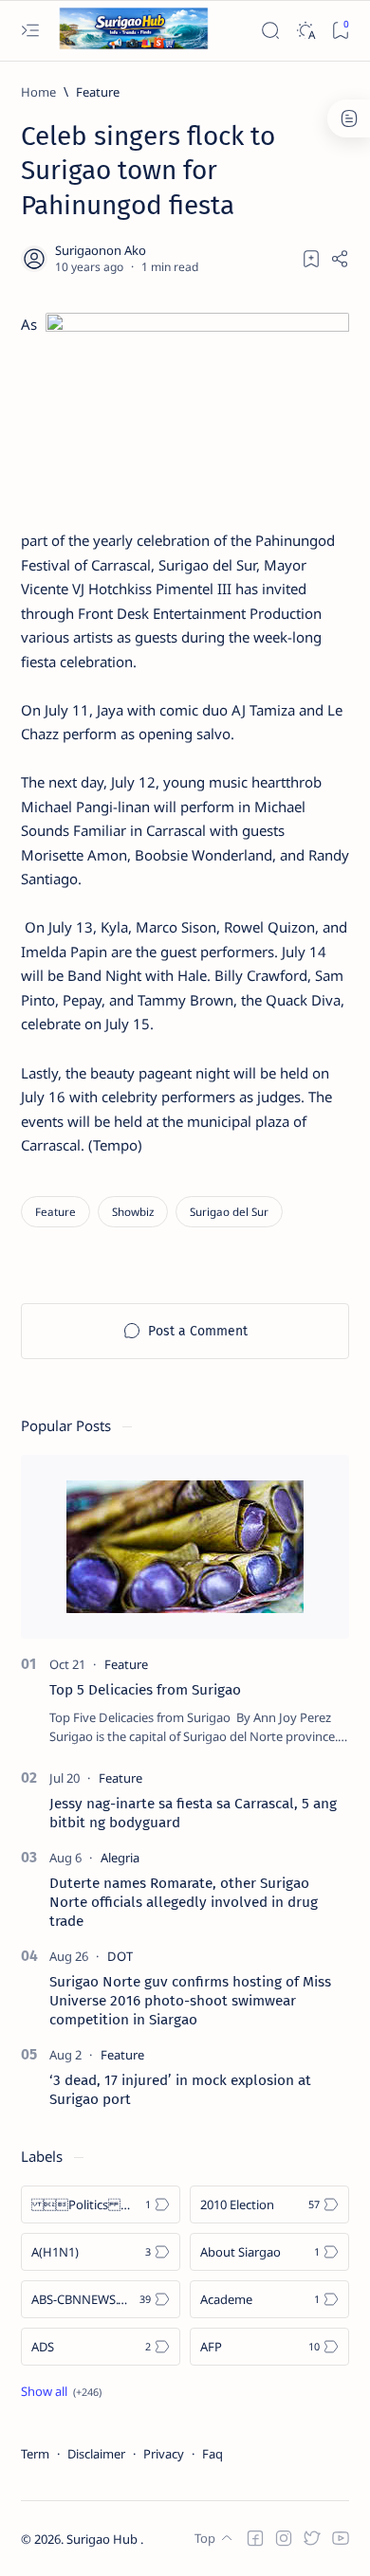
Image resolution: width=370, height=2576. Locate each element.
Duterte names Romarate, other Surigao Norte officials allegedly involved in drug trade (184, 1902)
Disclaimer (96, 2454)
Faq (213, 2454)
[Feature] (55, 1212)
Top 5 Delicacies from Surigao (145, 1690)
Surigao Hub (103, 2539)
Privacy (164, 2454)
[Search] (270, 31)
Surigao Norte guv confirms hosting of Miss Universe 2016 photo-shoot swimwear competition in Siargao (190, 2001)
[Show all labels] (61, 2391)
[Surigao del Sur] (229, 1212)
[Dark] (305, 31)
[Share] (340, 259)
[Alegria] (120, 1858)
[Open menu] (30, 31)
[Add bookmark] (311, 259)
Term (35, 2454)
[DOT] (120, 1956)
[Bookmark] (340, 31)
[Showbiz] (133, 1212)
